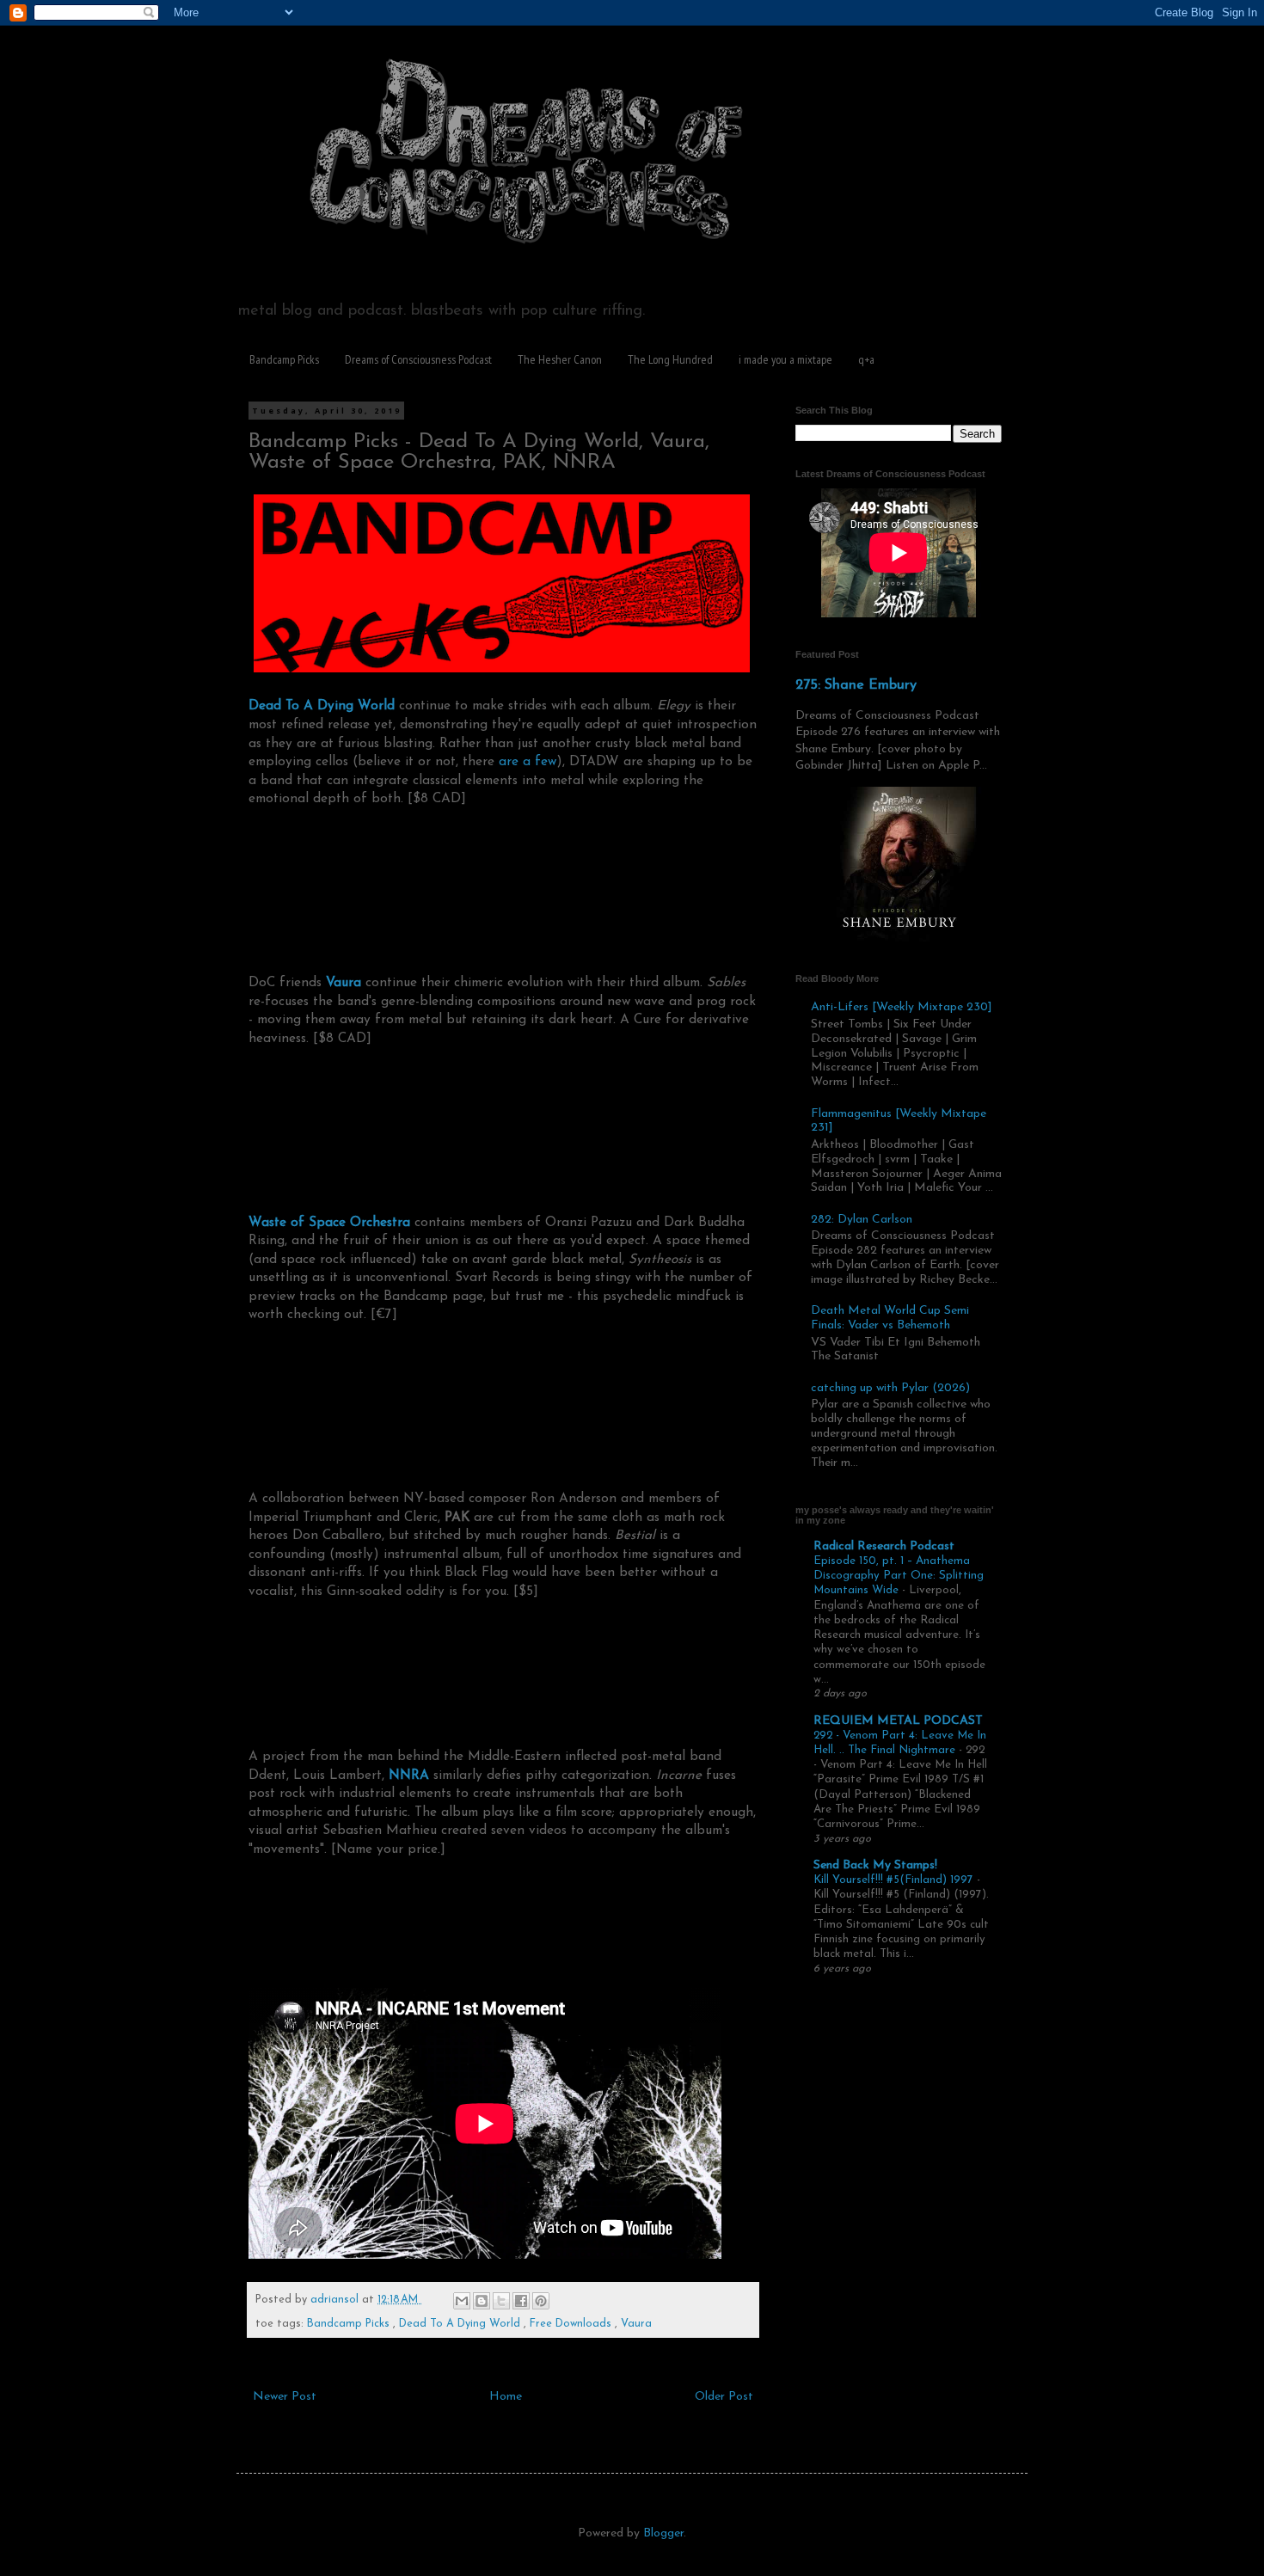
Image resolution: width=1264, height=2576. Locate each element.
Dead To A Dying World (461, 2324)
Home (506, 2397)
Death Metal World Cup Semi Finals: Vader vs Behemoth (890, 1318)
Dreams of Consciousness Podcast (418, 359)
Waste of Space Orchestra (329, 1223)
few (546, 762)
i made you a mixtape (785, 359)
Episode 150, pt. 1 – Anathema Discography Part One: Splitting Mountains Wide (899, 1576)
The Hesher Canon (560, 359)
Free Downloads (572, 2324)
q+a (866, 359)
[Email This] (462, 2301)
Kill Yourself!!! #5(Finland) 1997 (895, 1880)
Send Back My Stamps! (875, 1865)
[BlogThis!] (482, 2301)
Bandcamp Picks (284, 359)
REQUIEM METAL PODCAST (898, 1721)
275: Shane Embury (856, 685)
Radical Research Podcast (884, 1546)
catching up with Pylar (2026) (890, 1388)
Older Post (724, 2397)
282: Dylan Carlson (862, 1220)
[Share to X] (501, 2301)
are (509, 762)
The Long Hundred (670, 359)
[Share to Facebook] (521, 2301)
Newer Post (285, 2397)
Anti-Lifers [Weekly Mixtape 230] (902, 1007)
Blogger (663, 2533)
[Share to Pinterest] (541, 2301)
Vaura (636, 2324)
